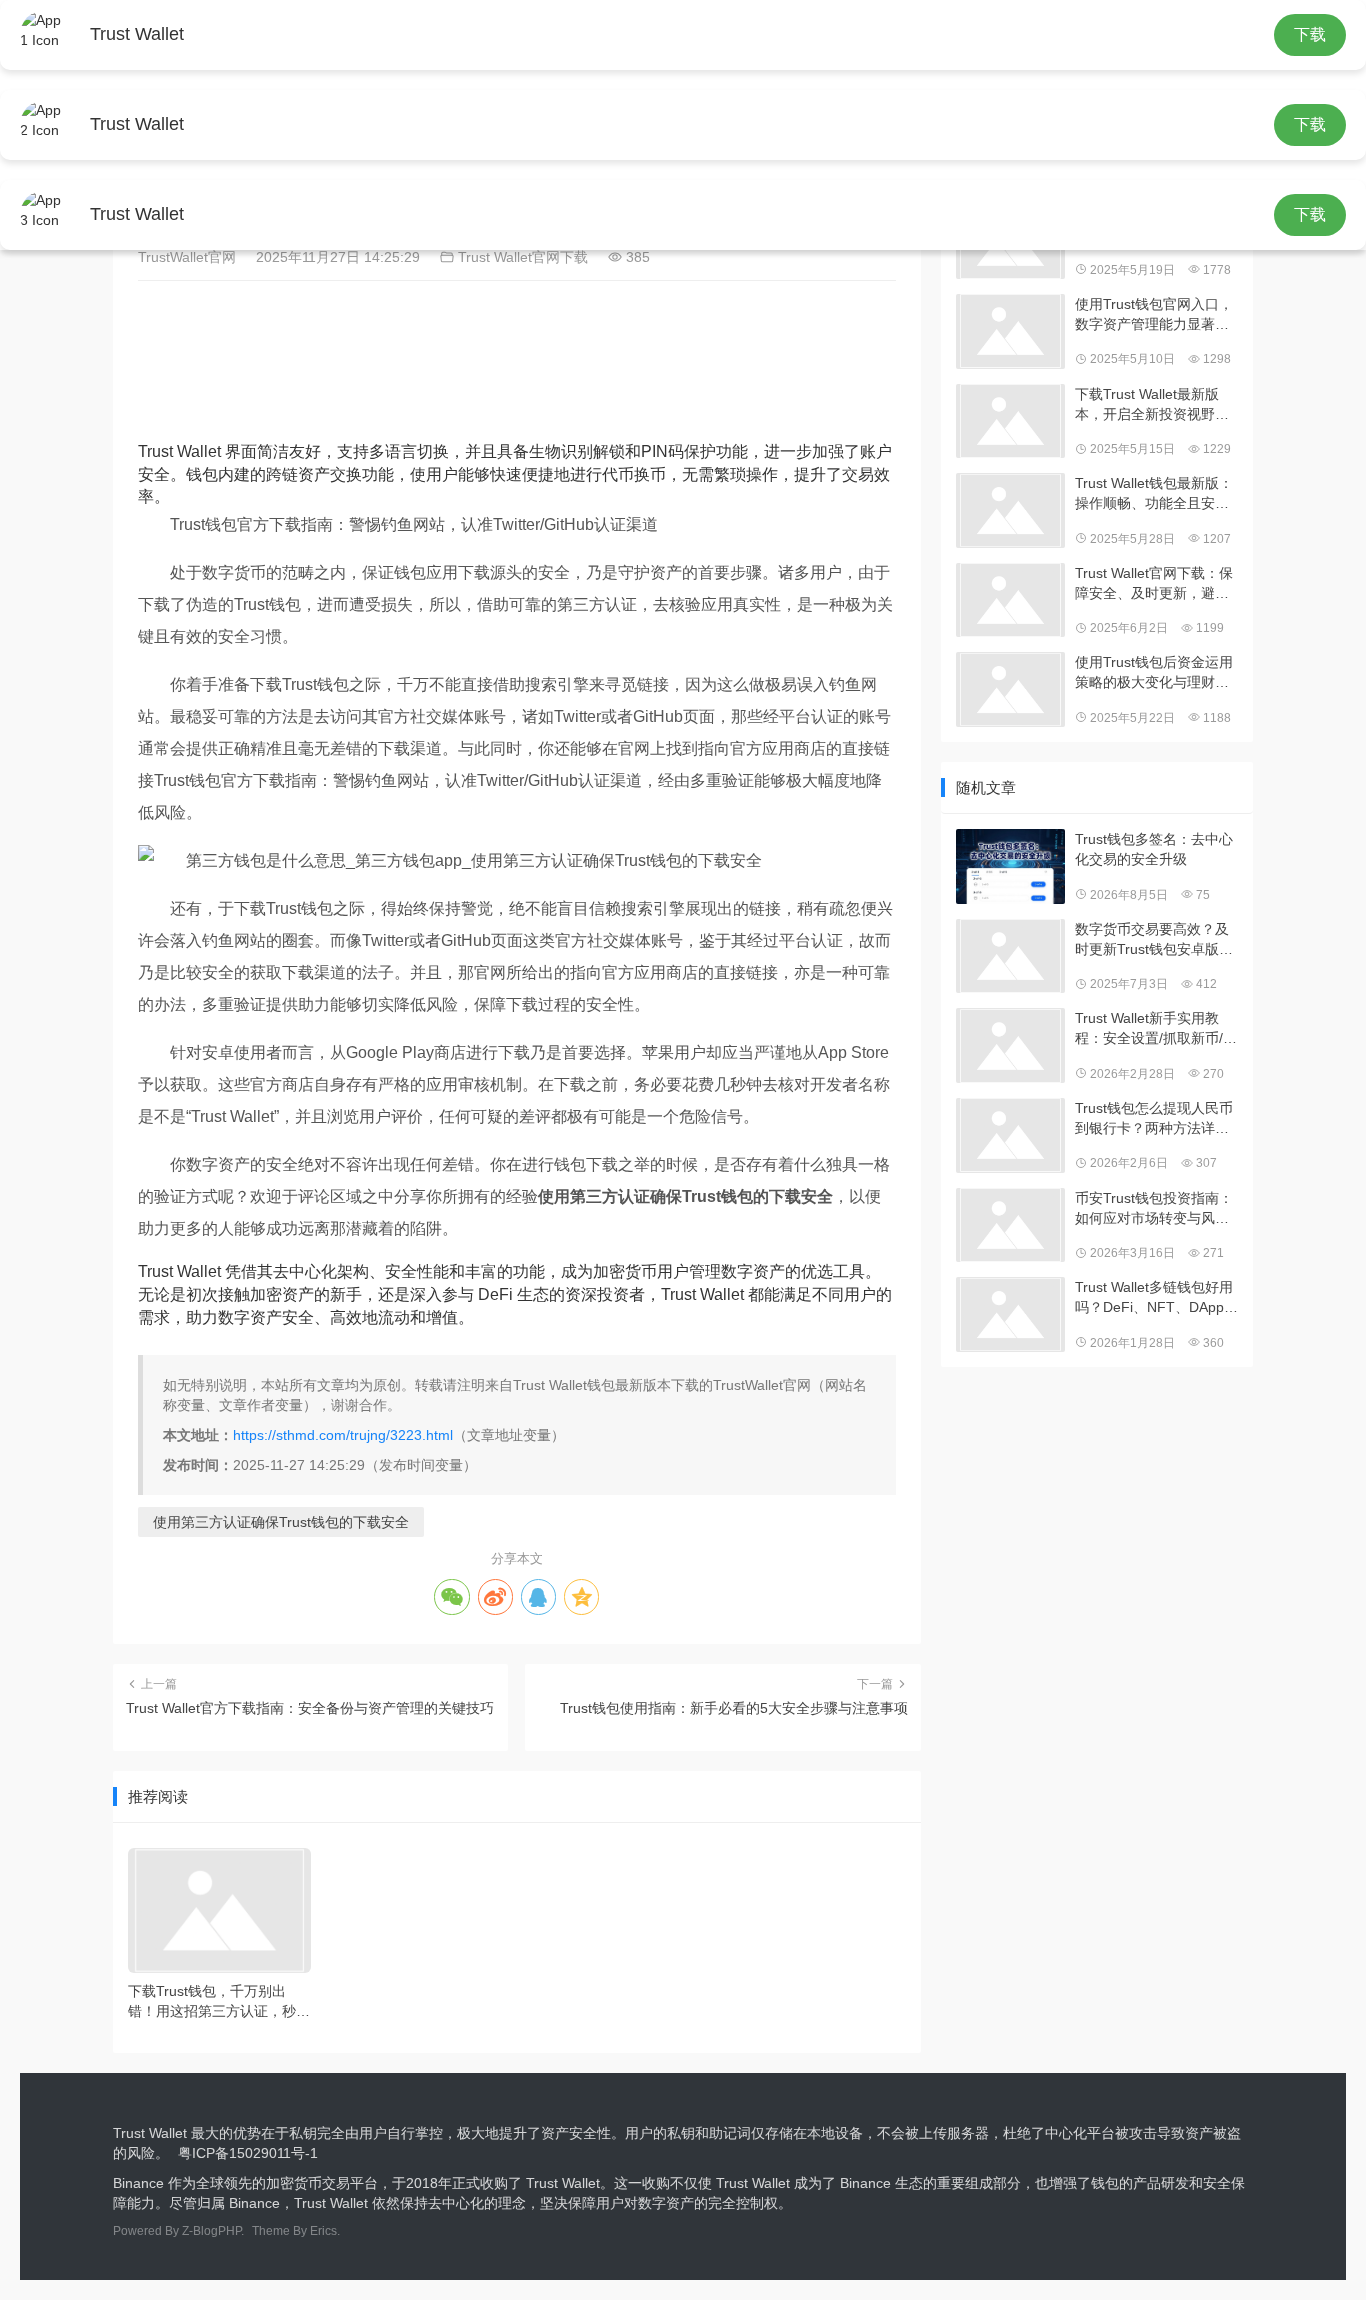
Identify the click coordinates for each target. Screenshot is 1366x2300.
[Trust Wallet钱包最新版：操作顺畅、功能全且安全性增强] (1010, 510)
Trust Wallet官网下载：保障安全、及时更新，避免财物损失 (1154, 584)
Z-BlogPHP (211, 2231)
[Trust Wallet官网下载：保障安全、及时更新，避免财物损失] (1010, 600)
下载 (1310, 34)
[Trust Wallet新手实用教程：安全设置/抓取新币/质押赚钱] (1010, 1045)
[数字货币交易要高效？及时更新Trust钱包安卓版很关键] (1010, 956)
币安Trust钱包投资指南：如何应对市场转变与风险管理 (1154, 1209)
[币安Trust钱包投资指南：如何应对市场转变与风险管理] (1010, 1225)
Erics (323, 2231)
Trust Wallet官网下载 (521, 257)
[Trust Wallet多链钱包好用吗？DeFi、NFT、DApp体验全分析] (1010, 1314)
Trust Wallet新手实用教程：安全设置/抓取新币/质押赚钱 (1156, 1029)
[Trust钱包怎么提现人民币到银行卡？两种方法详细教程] (1010, 1135)
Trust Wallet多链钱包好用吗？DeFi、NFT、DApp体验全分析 (1156, 1298)
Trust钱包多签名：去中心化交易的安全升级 (1154, 849)
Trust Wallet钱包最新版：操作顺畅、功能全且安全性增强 (1154, 494)
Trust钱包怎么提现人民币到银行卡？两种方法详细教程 (1154, 1119)
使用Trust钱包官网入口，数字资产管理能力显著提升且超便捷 (1154, 315)
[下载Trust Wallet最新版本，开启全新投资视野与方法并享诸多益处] (1010, 421)
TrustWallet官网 (189, 257)
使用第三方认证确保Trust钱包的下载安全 (281, 1522)
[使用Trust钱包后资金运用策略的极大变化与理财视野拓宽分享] (1010, 689)
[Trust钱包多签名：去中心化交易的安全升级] (1010, 866)
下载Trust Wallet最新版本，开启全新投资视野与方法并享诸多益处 (1152, 405)
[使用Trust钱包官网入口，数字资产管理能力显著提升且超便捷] (1010, 331)
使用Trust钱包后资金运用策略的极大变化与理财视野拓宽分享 (1154, 673)
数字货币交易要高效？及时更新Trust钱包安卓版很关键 (1154, 940)
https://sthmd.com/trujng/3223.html (343, 1435)
